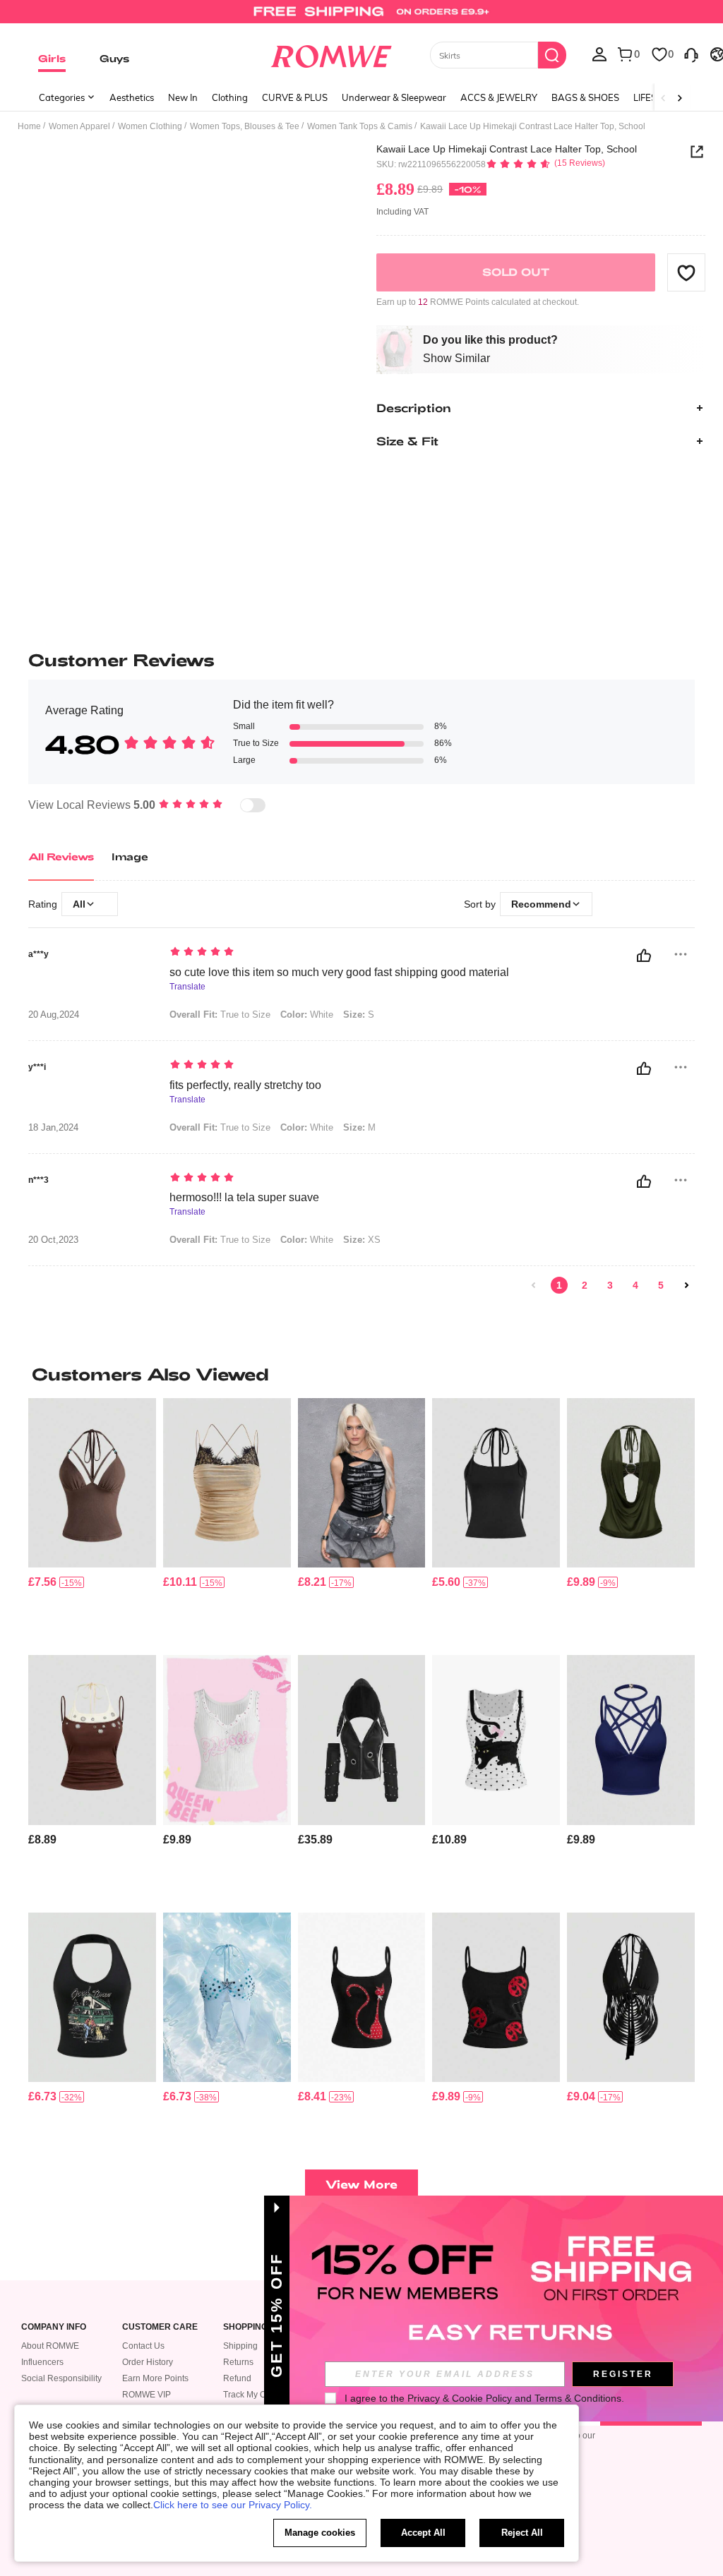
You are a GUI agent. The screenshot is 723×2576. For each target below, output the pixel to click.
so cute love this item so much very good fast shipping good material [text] (339, 972)
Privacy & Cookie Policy (460, 2398)
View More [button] (361, 2184)
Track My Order (252, 2395)
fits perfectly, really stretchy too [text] (245, 1085)
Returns (238, 2362)
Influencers (42, 2362)
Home (29, 126)
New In (183, 97)
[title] (361, 1374)
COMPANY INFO (54, 2327)
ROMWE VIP (147, 2395)
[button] (686, 272)
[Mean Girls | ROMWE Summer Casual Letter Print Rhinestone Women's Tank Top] (227, 1740)
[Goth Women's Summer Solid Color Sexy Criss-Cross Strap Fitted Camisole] (631, 1740)
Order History (148, 2362)
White (307, 1015)
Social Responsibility (61, 2378)
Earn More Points (155, 2378)
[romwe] (331, 54)
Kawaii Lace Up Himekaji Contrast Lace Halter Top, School (507, 149)
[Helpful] (644, 956)
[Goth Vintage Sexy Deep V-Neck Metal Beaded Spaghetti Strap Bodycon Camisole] (496, 1483)
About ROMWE (50, 2346)
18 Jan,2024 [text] (53, 1128)
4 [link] (635, 1285)
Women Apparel (79, 126)
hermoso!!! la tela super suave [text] (244, 1197)
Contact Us (143, 2346)
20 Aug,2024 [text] (54, 1015)
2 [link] (585, 1285)
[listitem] (92, 1521)
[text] (348, 953)
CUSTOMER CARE (160, 2327)
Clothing (230, 97)
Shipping (240, 2346)
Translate (187, 987)
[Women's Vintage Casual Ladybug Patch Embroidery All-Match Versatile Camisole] (496, 1997)
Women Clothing (150, 126)
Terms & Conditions (578, 2398)
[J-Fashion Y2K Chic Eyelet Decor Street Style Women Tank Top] (92, 1740)
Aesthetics (132, 97)
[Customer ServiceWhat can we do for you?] (691, 54)
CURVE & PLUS (295, 97)
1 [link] (559, 1285)
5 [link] (661, 1285)
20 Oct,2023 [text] (53, 1240)
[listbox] (599, 54)
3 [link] (610, 1285)
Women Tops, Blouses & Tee (245, 126)
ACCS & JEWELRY (499, 97)
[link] (361, 17)
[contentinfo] (42, 1582)
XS (362, 1240)
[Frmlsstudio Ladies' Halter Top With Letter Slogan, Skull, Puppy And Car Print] (92, 1997)
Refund (237, 2378)
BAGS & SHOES (585, 97)
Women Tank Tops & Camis (360, 126)
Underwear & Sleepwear (394, 97)
